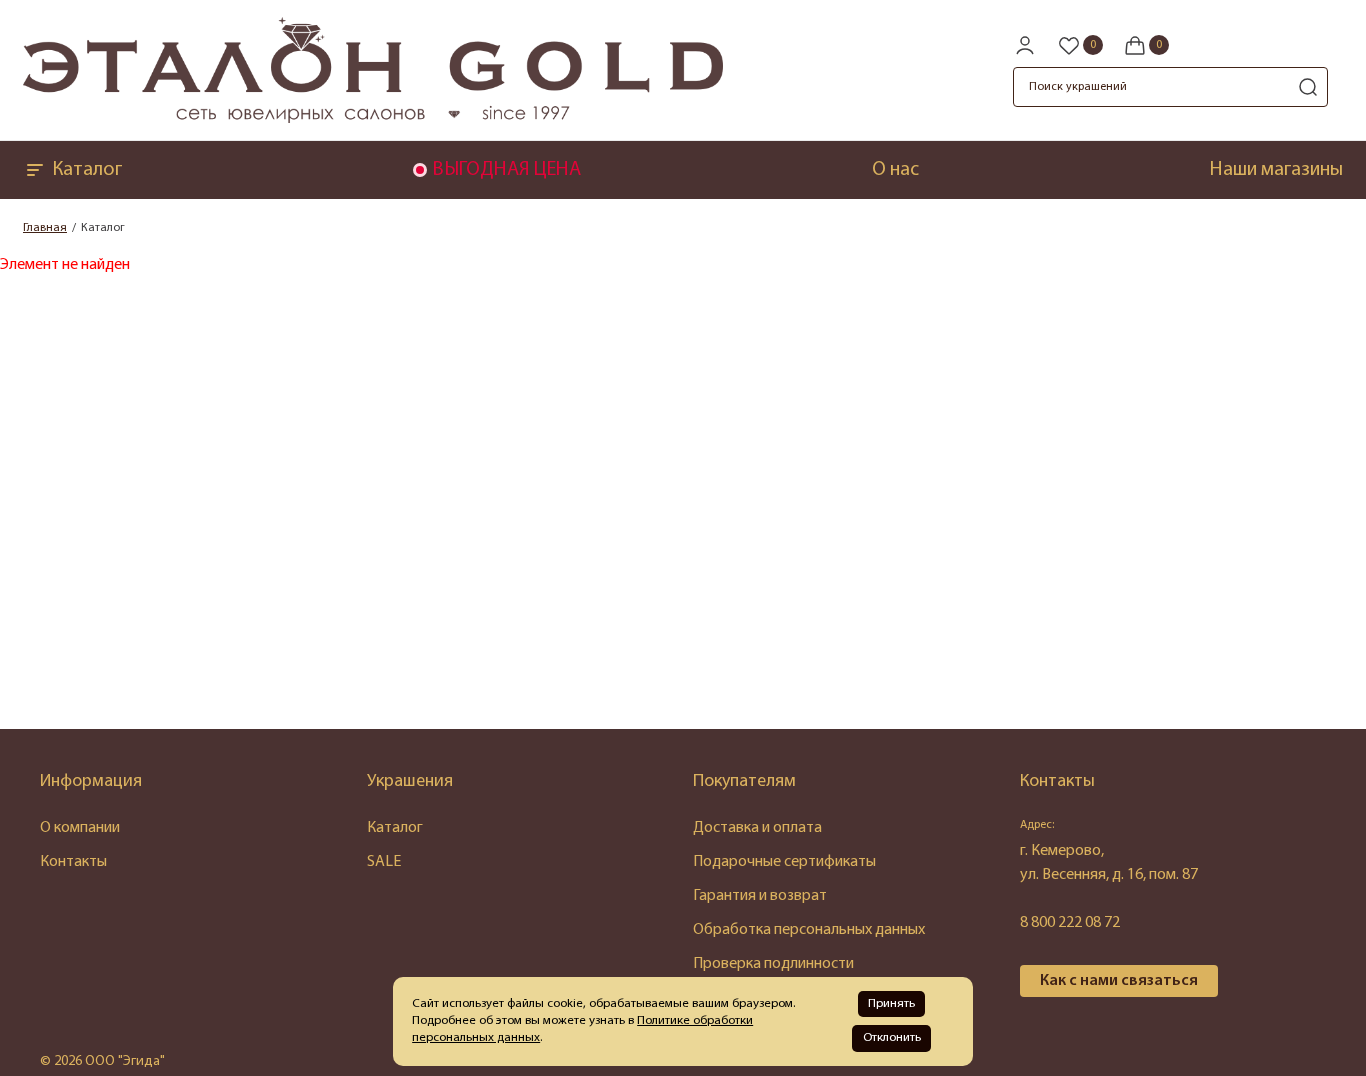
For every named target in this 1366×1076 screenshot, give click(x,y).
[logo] (373, 119)
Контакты (73, 862)
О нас (895, 170)
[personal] (1025, 45)
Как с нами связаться (1119, 981)
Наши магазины (1276, 170)
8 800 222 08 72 (1070, 923)
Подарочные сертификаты (784, 862)
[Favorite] (1080, 45)
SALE (384, 862)
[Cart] (1146, 45)
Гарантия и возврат (760, 896)
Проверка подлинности (773, 964)
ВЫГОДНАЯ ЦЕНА (506, 170)
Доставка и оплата (757, 828)
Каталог (87, 170)
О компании (80, 828)
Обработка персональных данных (809, 930)
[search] (1308, 87)
